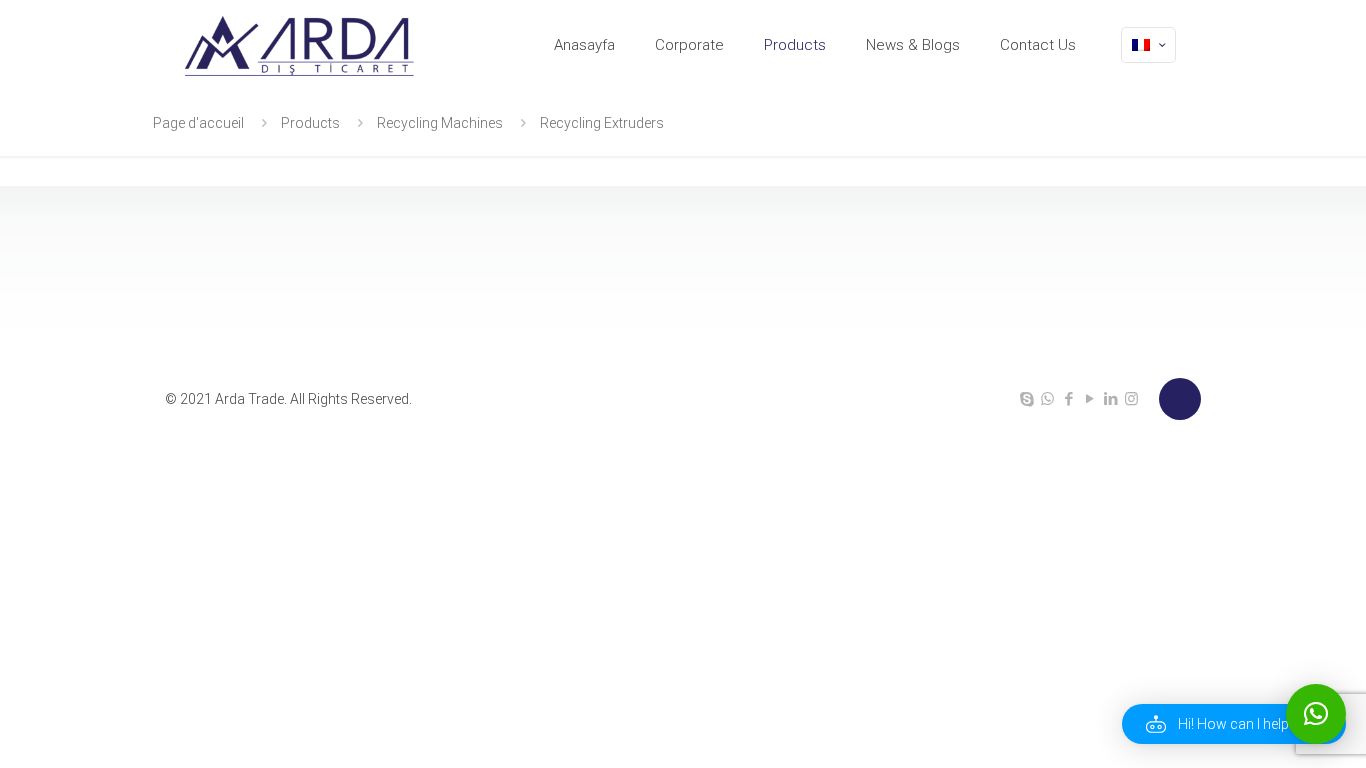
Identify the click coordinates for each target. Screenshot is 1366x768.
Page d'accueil (198, 123)
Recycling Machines (440, 123)
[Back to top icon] (1180, 399)
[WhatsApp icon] (1047, 399)
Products (310, 123)
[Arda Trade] (301, 45)
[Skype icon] (1026, 399)
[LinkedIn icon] (1110, 399)
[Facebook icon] (1068, 399)
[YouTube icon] (1089, 399)
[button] (1234, 724)
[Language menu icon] (1148, 45)
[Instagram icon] (1131, 399)
